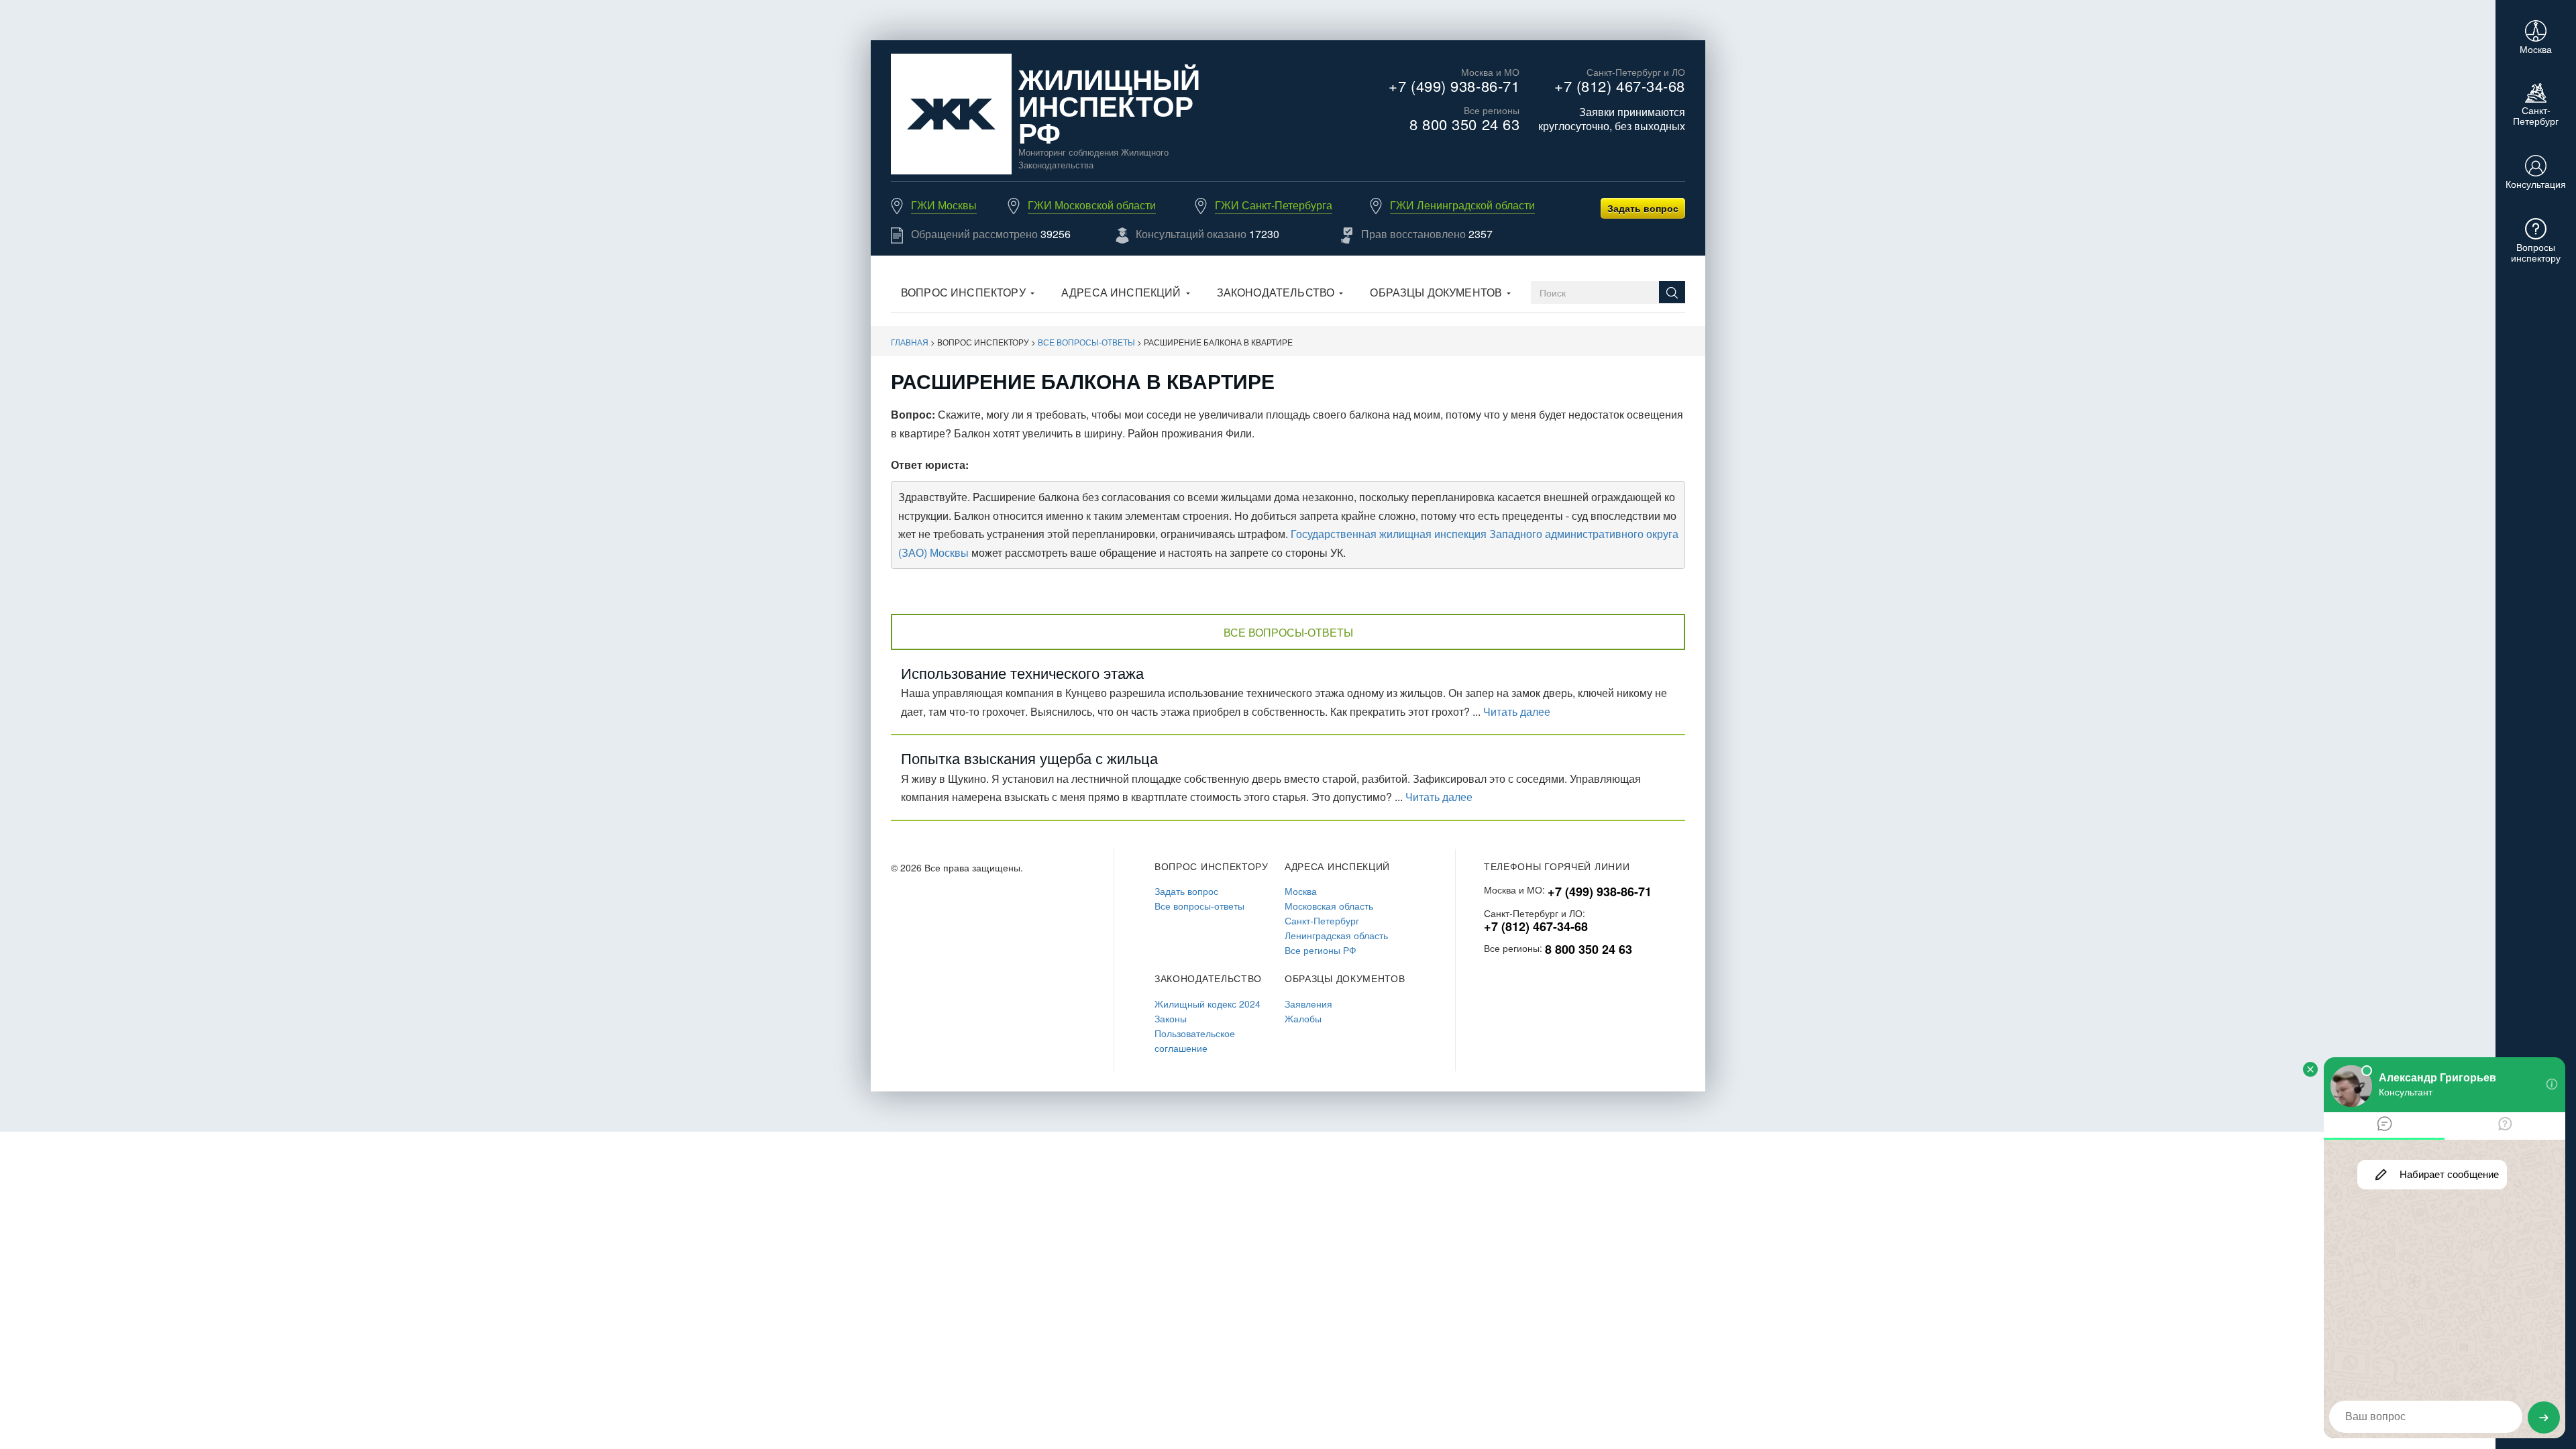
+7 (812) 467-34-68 (1620, 86)
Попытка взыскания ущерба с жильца (1029, 758)
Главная (910, 342)
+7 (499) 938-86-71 (1454, 86)
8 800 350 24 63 (1464, 124)
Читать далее (1517, 711)
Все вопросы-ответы (1086, 342)
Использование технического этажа (1022, 673)
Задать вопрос (1643, 208)
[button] (968, 294)
